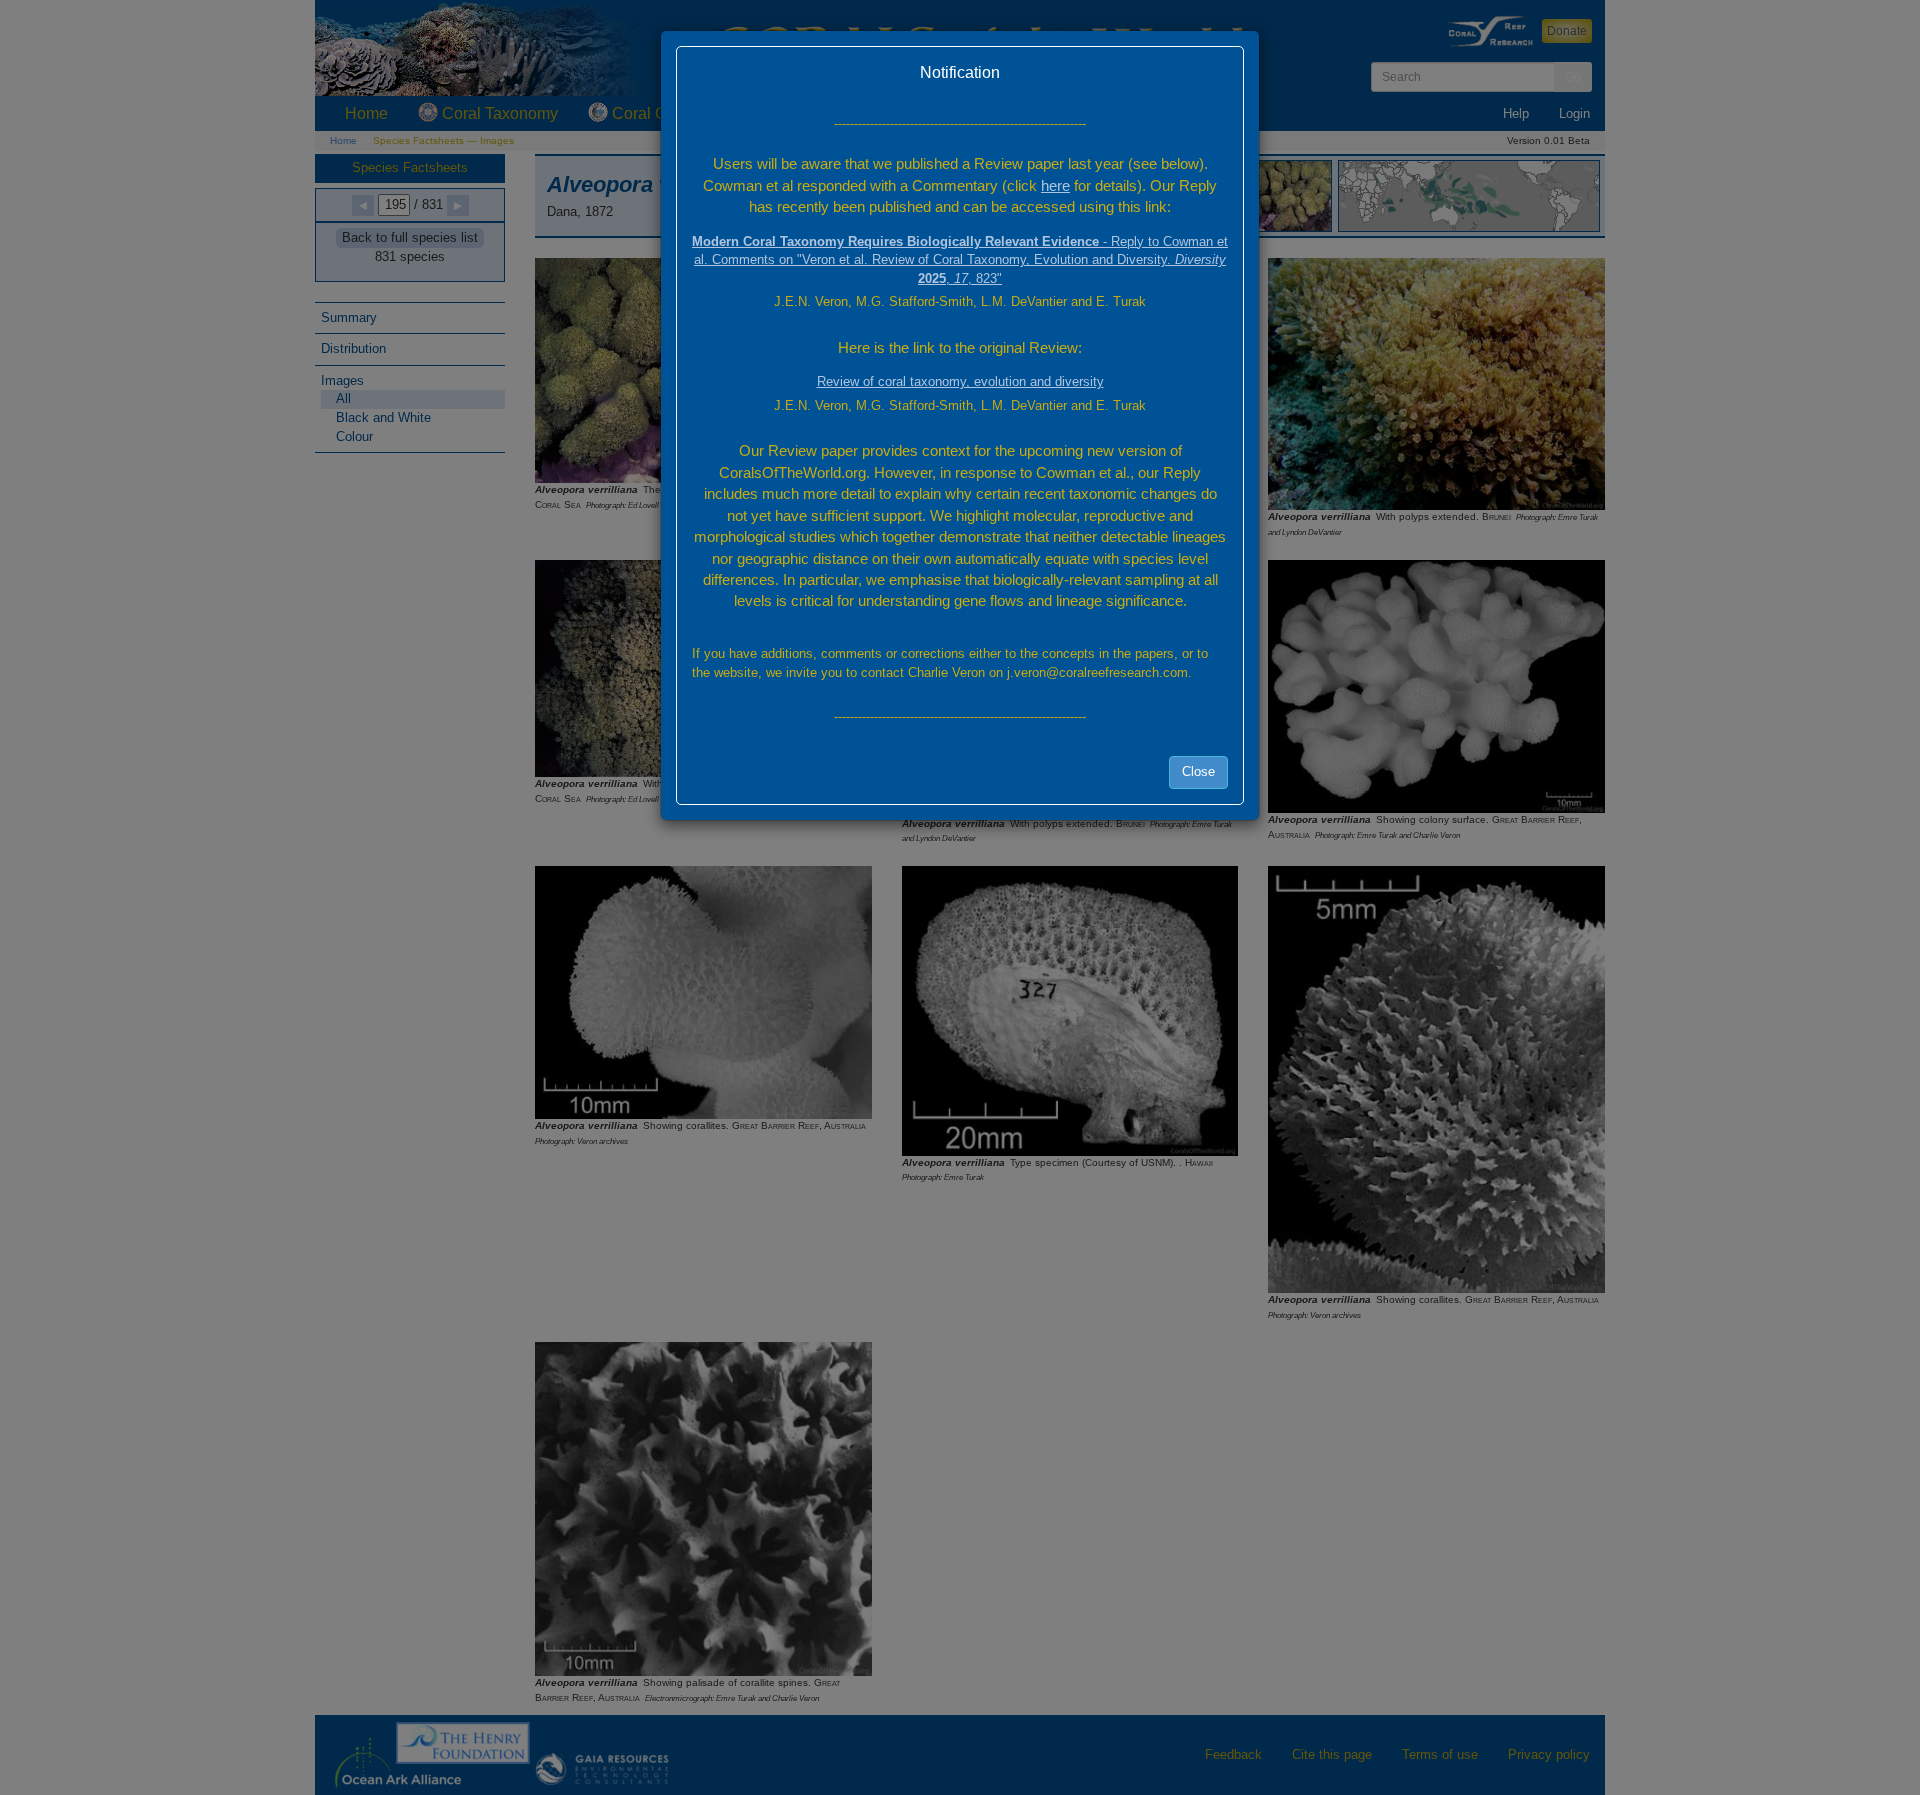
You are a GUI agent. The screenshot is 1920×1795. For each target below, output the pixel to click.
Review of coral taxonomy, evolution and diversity (960, 381)
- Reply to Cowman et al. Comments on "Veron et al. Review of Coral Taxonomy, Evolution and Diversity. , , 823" (960, 260)
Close (1198, 771)
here (1055, 185)
